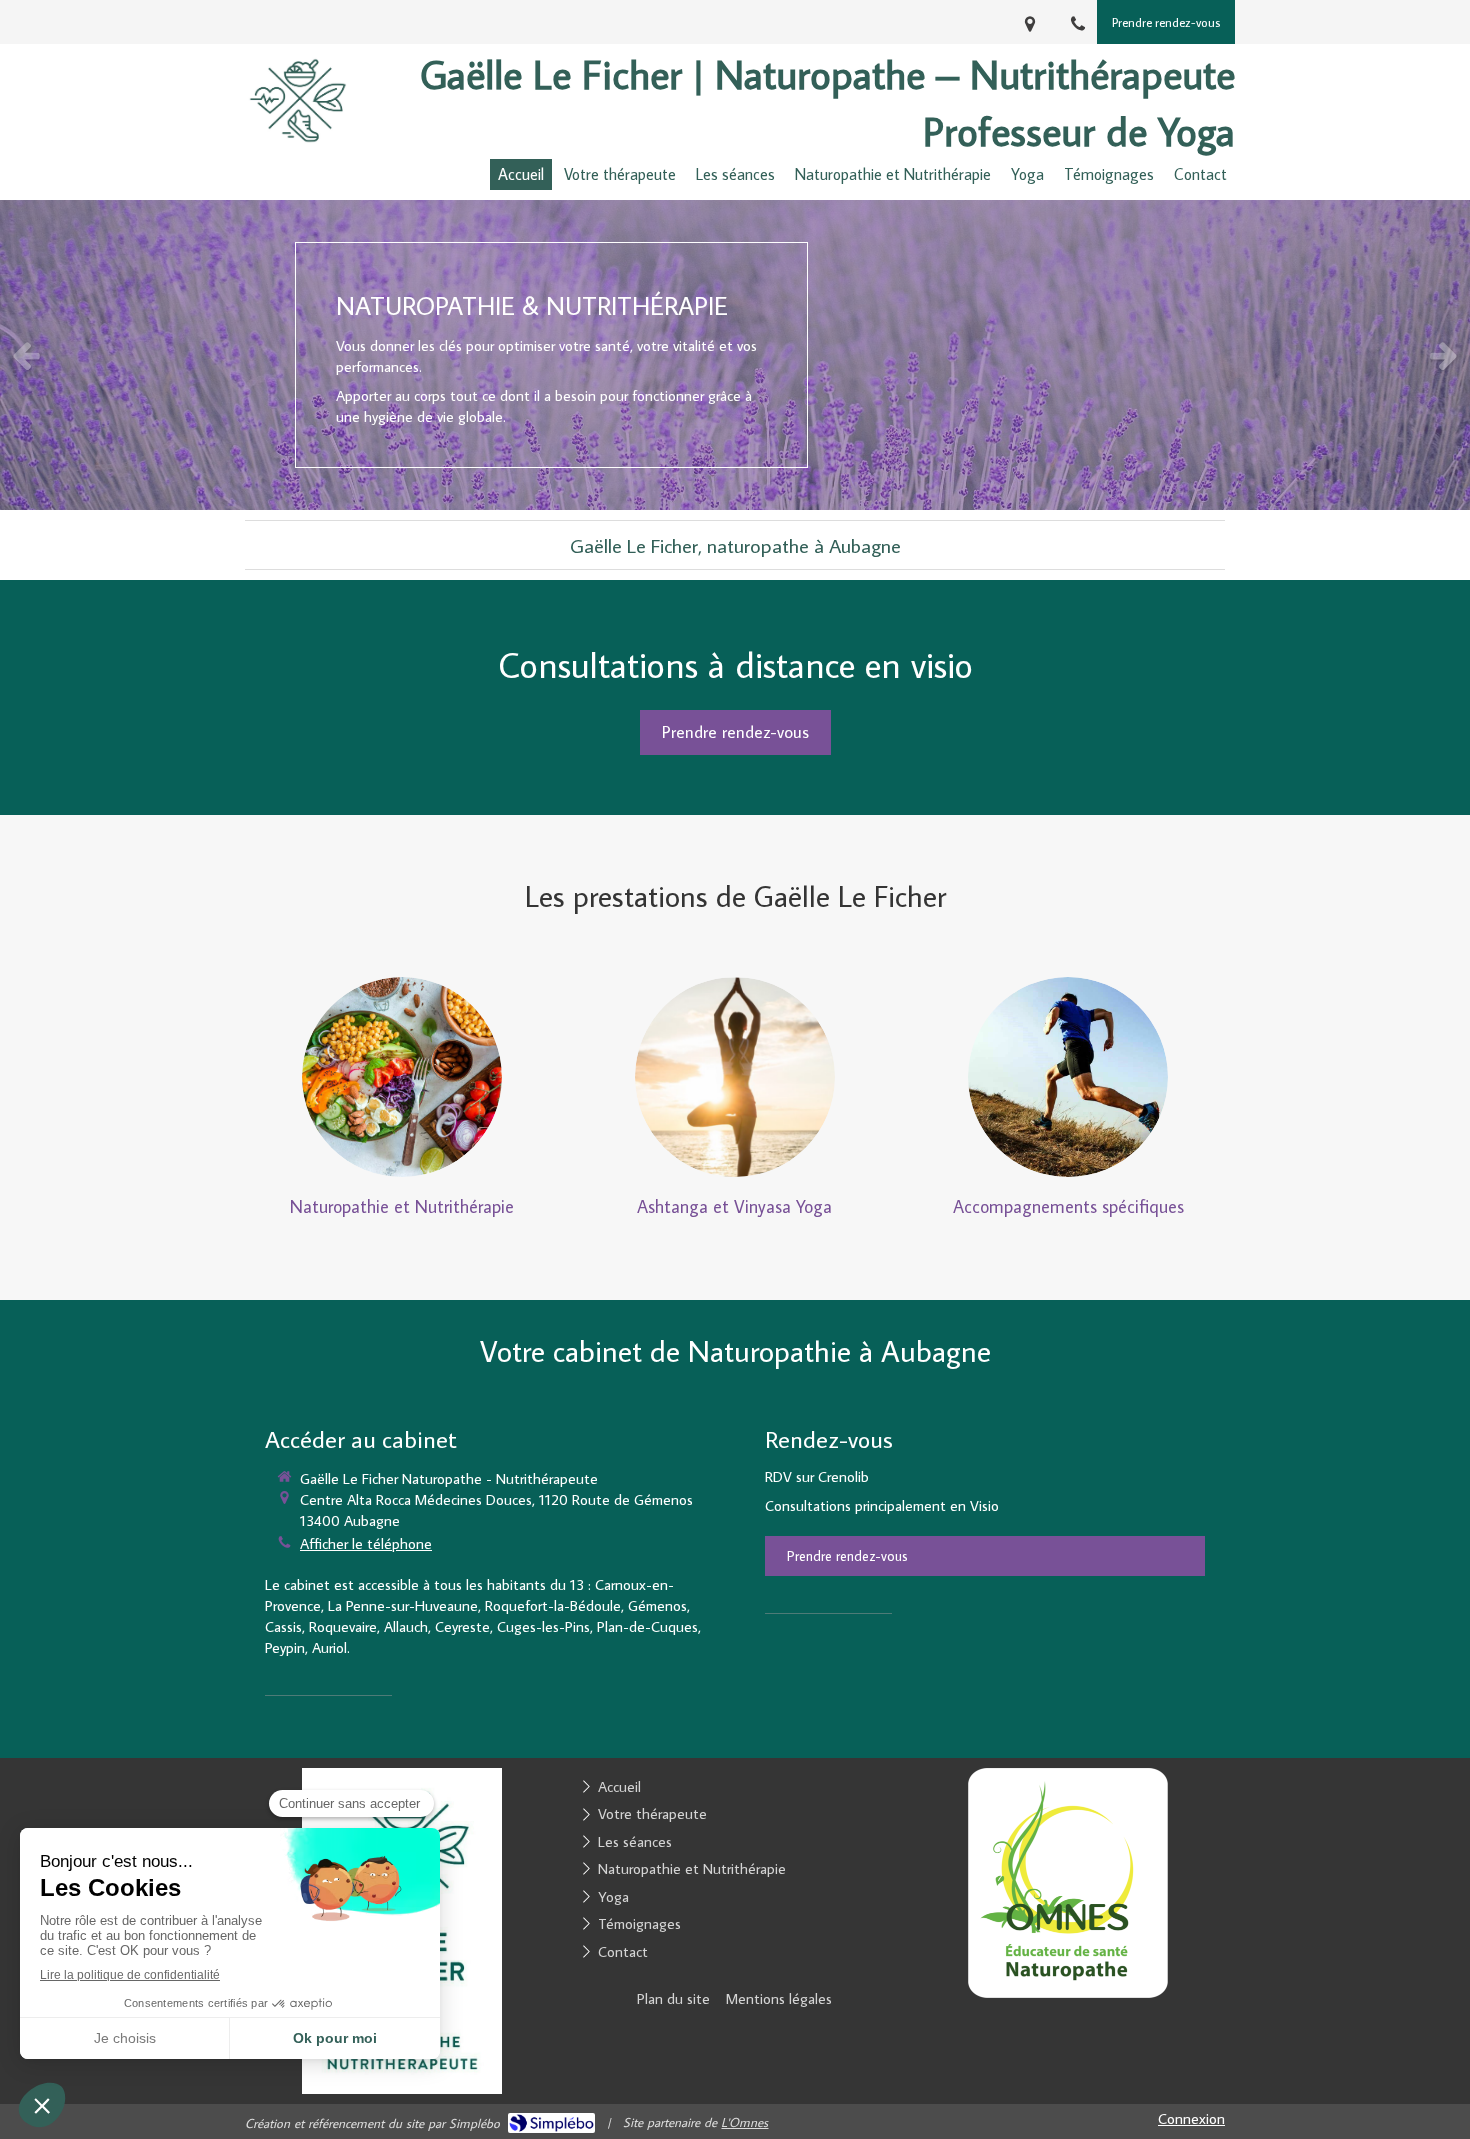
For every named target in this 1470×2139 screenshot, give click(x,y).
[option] (735, 355)
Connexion (1191, 2118)
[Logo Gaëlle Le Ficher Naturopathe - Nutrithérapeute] (298, 151)
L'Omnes (744, 2122)
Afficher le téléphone (366, 1543)
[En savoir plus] (402, 1077)
